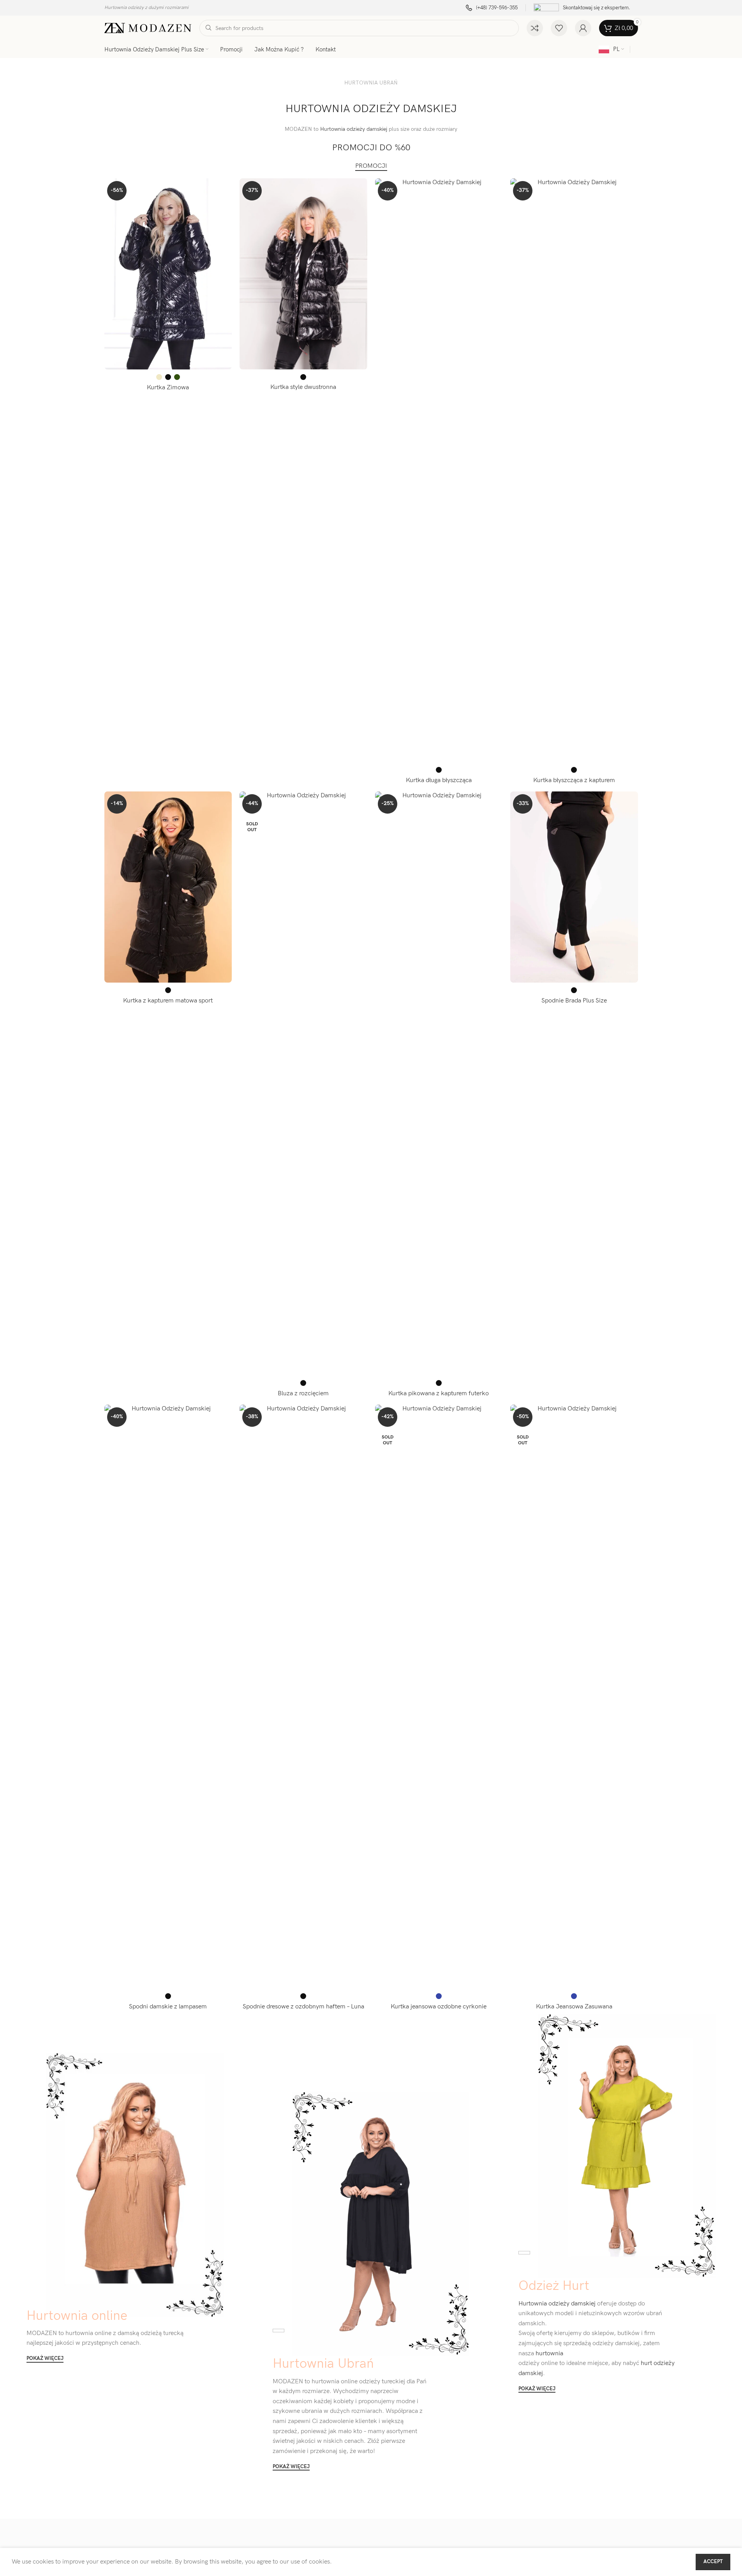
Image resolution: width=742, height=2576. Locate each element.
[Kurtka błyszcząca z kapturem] (574, 470)
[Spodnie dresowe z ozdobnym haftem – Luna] (303, 1697)
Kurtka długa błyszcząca (439, 780)
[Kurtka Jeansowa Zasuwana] (574, 1697)
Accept (713, 2562)
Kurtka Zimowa (168, 388)
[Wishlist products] (559, 28)
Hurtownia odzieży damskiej (354, 129)
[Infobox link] (492, 8)
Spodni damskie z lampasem (168, 2007)
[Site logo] (148, 28)
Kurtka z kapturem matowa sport (168, 1001)
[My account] (583, 28)
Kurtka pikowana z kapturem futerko (439, 1394)
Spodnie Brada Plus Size (574, 1001)
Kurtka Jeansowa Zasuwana (574, 2007)
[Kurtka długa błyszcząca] (439, 470)
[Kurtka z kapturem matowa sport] (168, 887)
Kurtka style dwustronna (303, 387)
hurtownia (549, 2354)
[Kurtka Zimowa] (168, 274)
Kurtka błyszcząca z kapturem (574, 780)
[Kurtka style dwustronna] (303, 274)
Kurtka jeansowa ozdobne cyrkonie (439, 2007)
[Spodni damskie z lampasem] (168, 1697)
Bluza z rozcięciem (303, 1394)
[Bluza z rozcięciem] (303, 1083)
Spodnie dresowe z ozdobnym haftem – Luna (303, 2007)
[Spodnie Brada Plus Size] (574, 887)
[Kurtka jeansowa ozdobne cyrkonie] (439, 1697)
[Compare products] (535, 28)
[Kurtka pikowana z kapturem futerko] (439, 1083)
